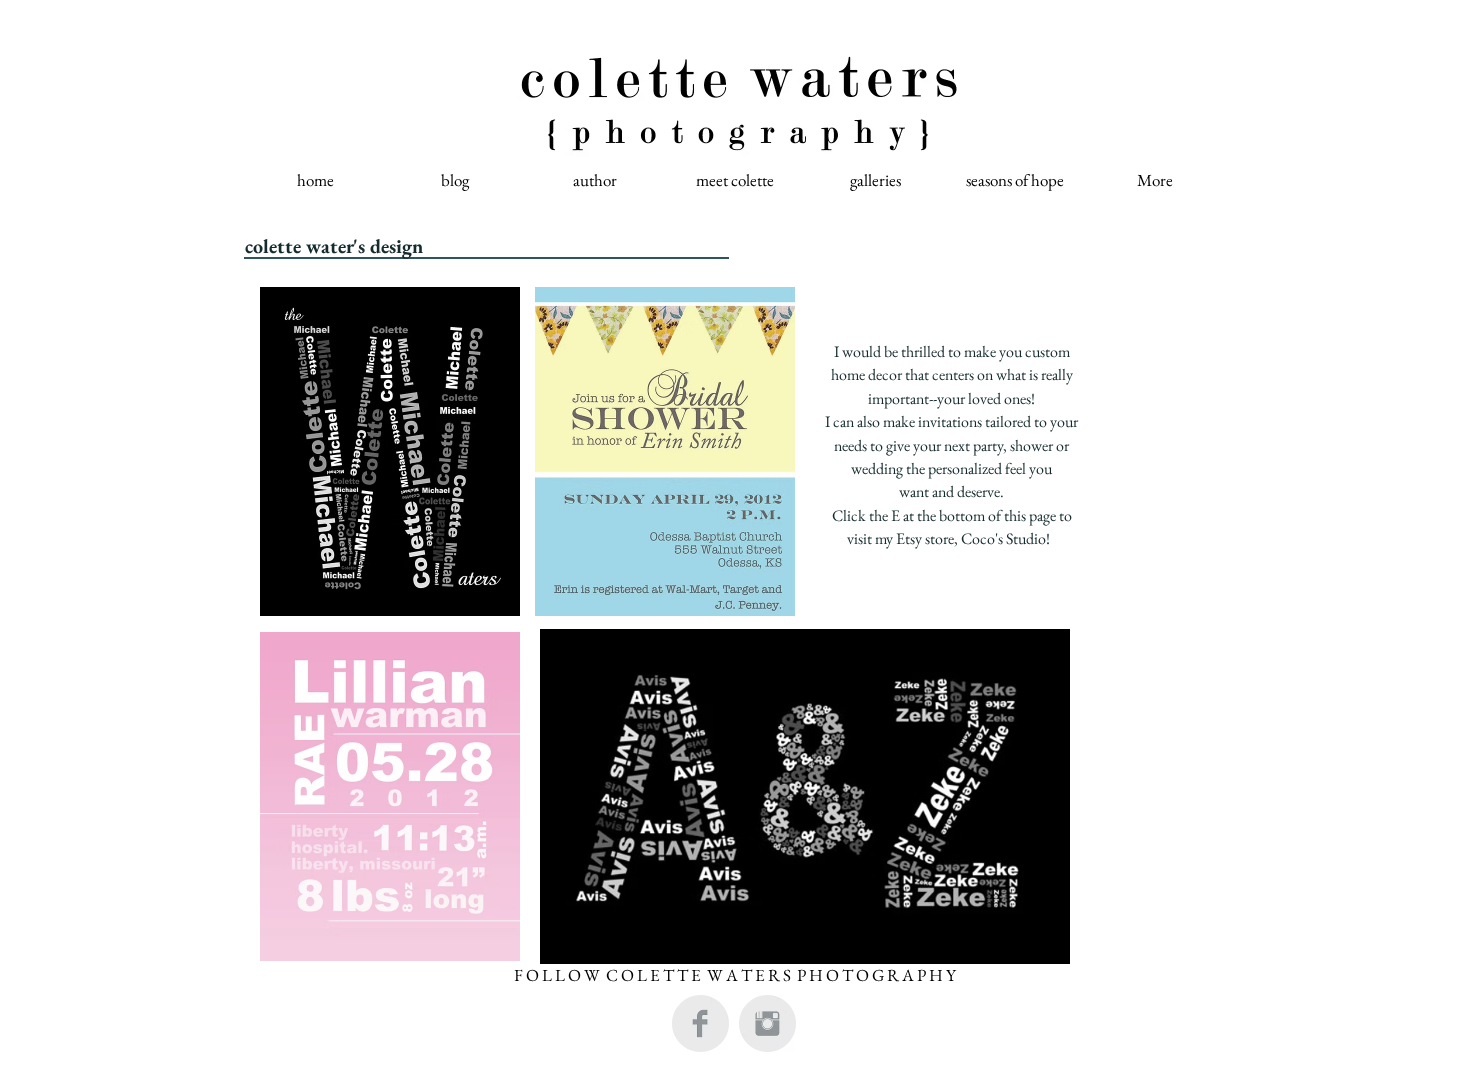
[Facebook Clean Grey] (700, 1023)
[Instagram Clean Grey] (767, 1023)
